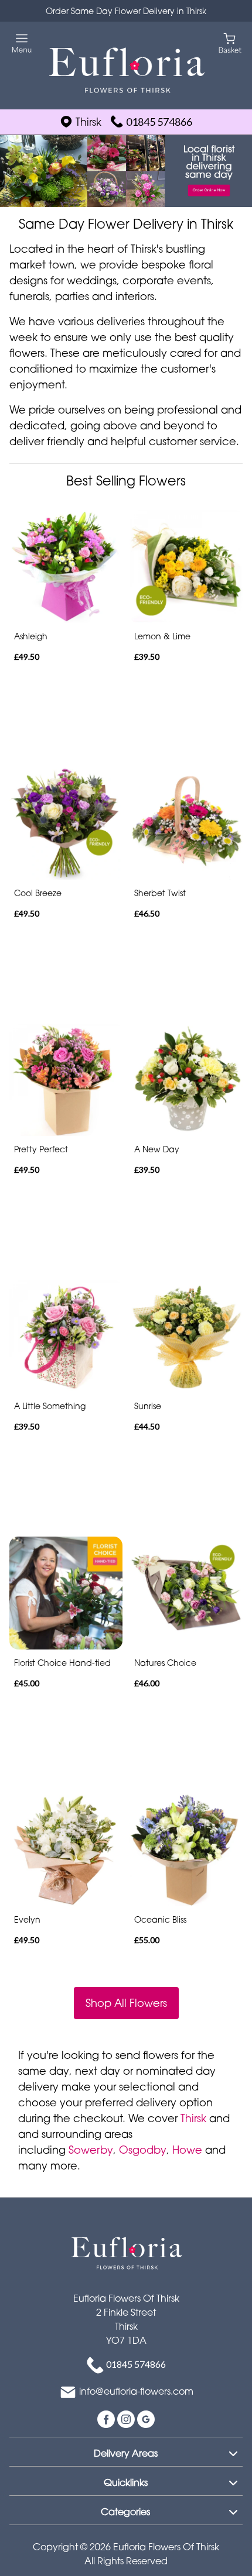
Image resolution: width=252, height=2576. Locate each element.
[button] (126, 2451)
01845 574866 (159, 122)
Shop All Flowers (126, 2003)
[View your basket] (230, 42)
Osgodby (143, 2150)
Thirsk (193, 2118)
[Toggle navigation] (22, 44)
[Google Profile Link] (146, 2418)
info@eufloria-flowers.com (136, 2391)
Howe (187, 2150)
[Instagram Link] (127, 2418)
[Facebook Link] (107, 2418)
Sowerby (91, 2150)
